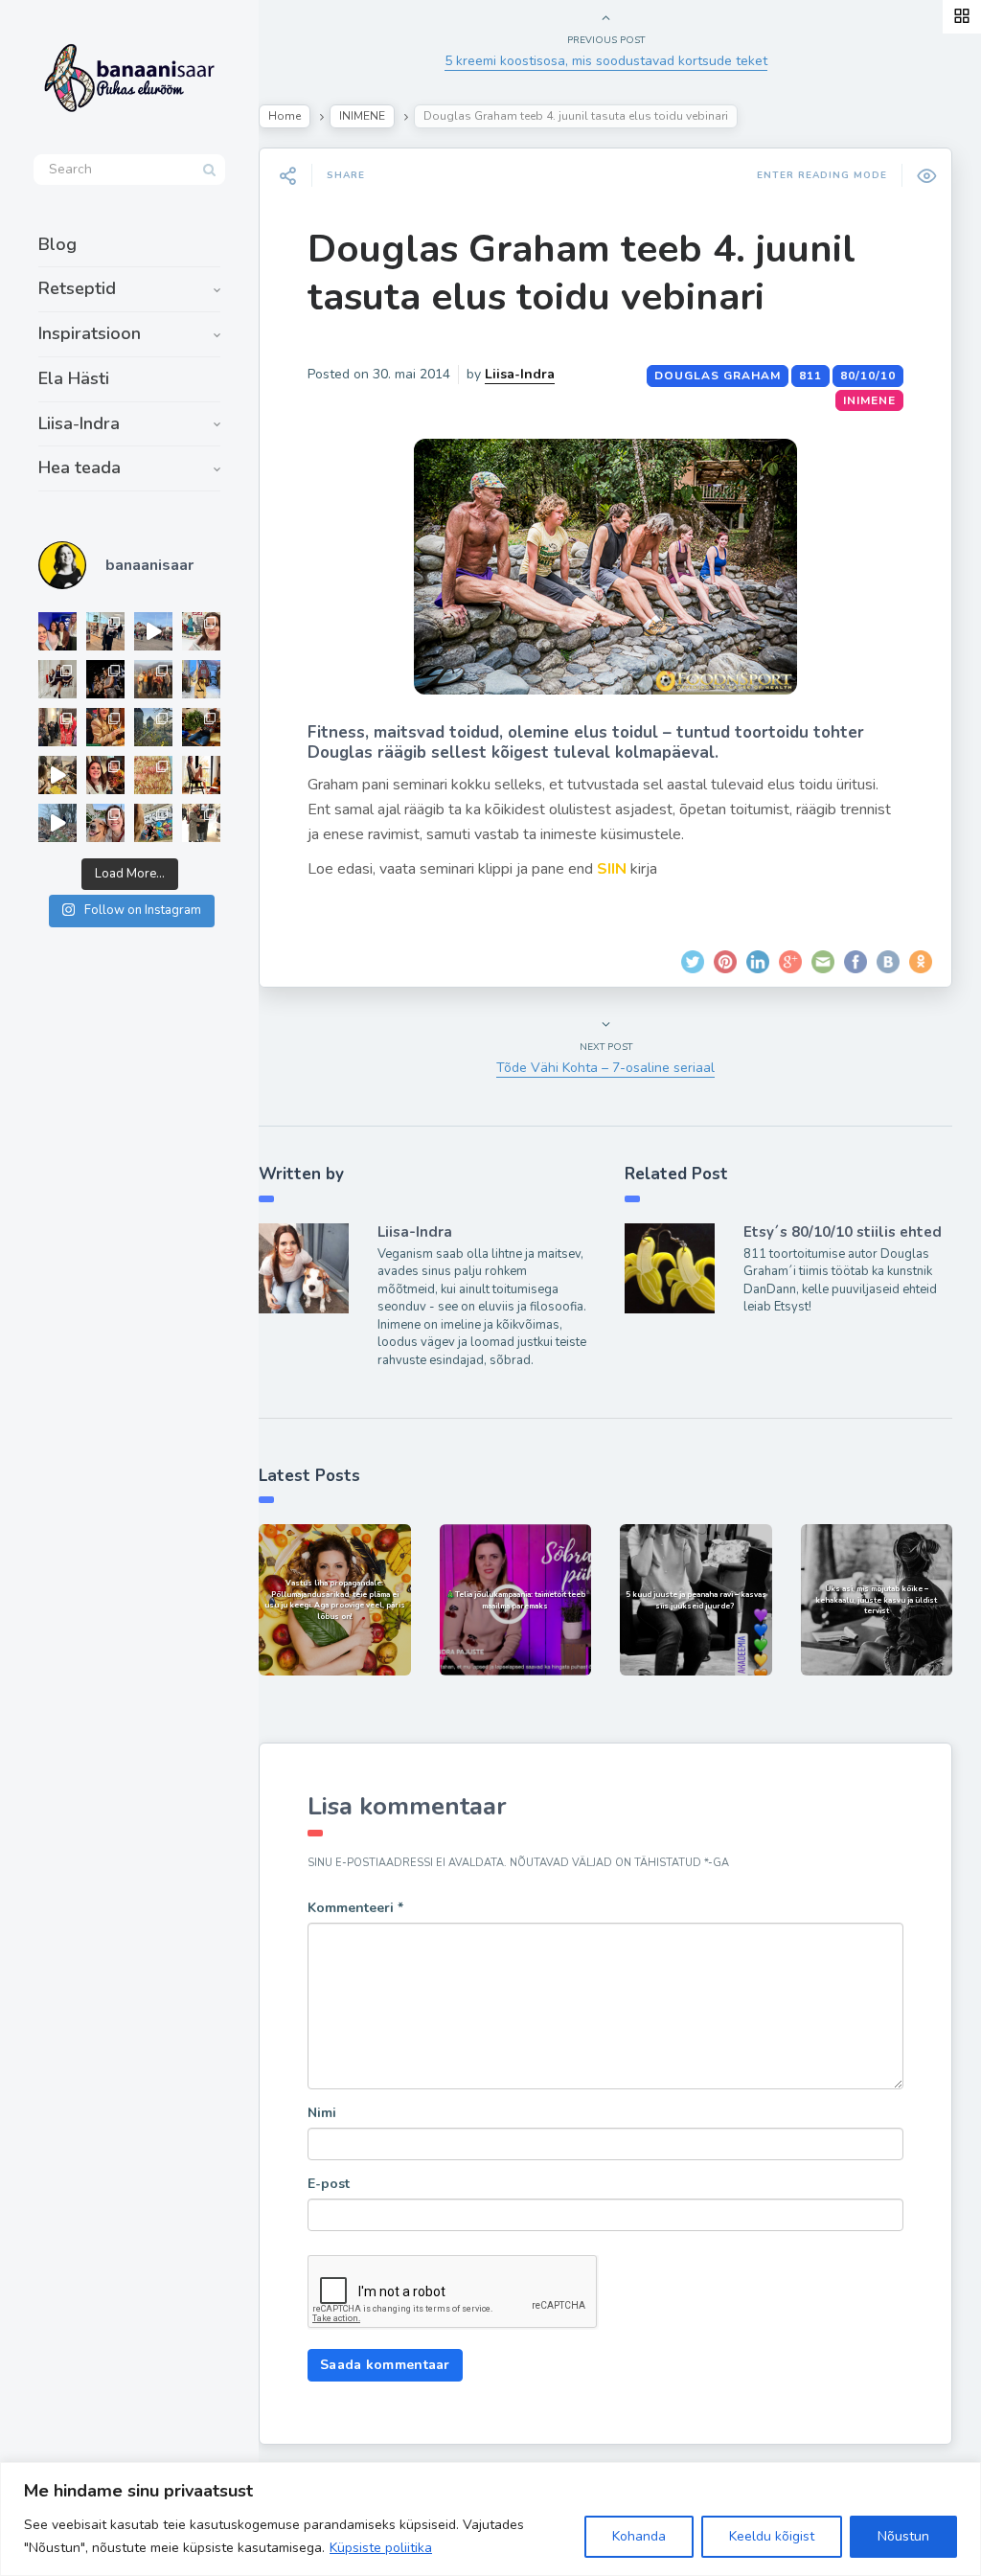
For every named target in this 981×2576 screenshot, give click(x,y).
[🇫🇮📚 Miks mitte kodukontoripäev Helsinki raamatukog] (105, 631)
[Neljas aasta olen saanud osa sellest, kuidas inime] (57, 727)
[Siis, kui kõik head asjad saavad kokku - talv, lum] (201, 679)
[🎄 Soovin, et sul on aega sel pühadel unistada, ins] (105, 727)
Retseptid (77, 288)
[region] (490, 2519)
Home (285, 116)
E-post (329, 2184)
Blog (57, 244)
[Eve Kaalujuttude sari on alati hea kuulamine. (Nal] (57, 631)
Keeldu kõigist (772, 2536)
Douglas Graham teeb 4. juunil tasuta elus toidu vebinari (582, 273)
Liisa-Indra (79, 423)
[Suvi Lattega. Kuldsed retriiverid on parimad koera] (105, 823)
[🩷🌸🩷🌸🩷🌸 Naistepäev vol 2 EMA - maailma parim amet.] (57, 679)
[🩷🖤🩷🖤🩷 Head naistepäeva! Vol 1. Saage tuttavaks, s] (105, 679)
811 (810, 376)
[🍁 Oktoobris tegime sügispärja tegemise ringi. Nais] (105, 775)
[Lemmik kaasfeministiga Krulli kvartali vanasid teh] (153, 823)
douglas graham (718, 376)
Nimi (322, 2113)
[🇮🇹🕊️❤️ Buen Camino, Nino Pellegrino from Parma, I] (153, 679)
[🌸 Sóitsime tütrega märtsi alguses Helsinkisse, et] (153, 631)
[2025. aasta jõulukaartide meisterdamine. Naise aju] (57, 775)
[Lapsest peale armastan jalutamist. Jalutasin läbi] (57, 823)
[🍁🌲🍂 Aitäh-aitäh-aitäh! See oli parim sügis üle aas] (201, 775)
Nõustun (903, 2536)
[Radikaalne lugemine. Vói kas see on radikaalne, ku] (201, 631)
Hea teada (80, 467)
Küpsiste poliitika (381, 2548)
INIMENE (362, 116)
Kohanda (639, 2536)
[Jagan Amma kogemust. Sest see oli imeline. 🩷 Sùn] (201, 823)
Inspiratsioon (90, 333)
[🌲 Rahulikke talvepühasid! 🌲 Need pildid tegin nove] (153, 727)
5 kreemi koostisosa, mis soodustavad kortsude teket (606, 61)
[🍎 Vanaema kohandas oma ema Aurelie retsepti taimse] (153, 775)
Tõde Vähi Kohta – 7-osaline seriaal (605, 1068)
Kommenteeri (355, 1908)
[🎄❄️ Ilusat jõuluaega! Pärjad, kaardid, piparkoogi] (201, 727)
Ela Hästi (74, 378)
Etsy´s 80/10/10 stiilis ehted (843, 1232)
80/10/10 (868, 376)
